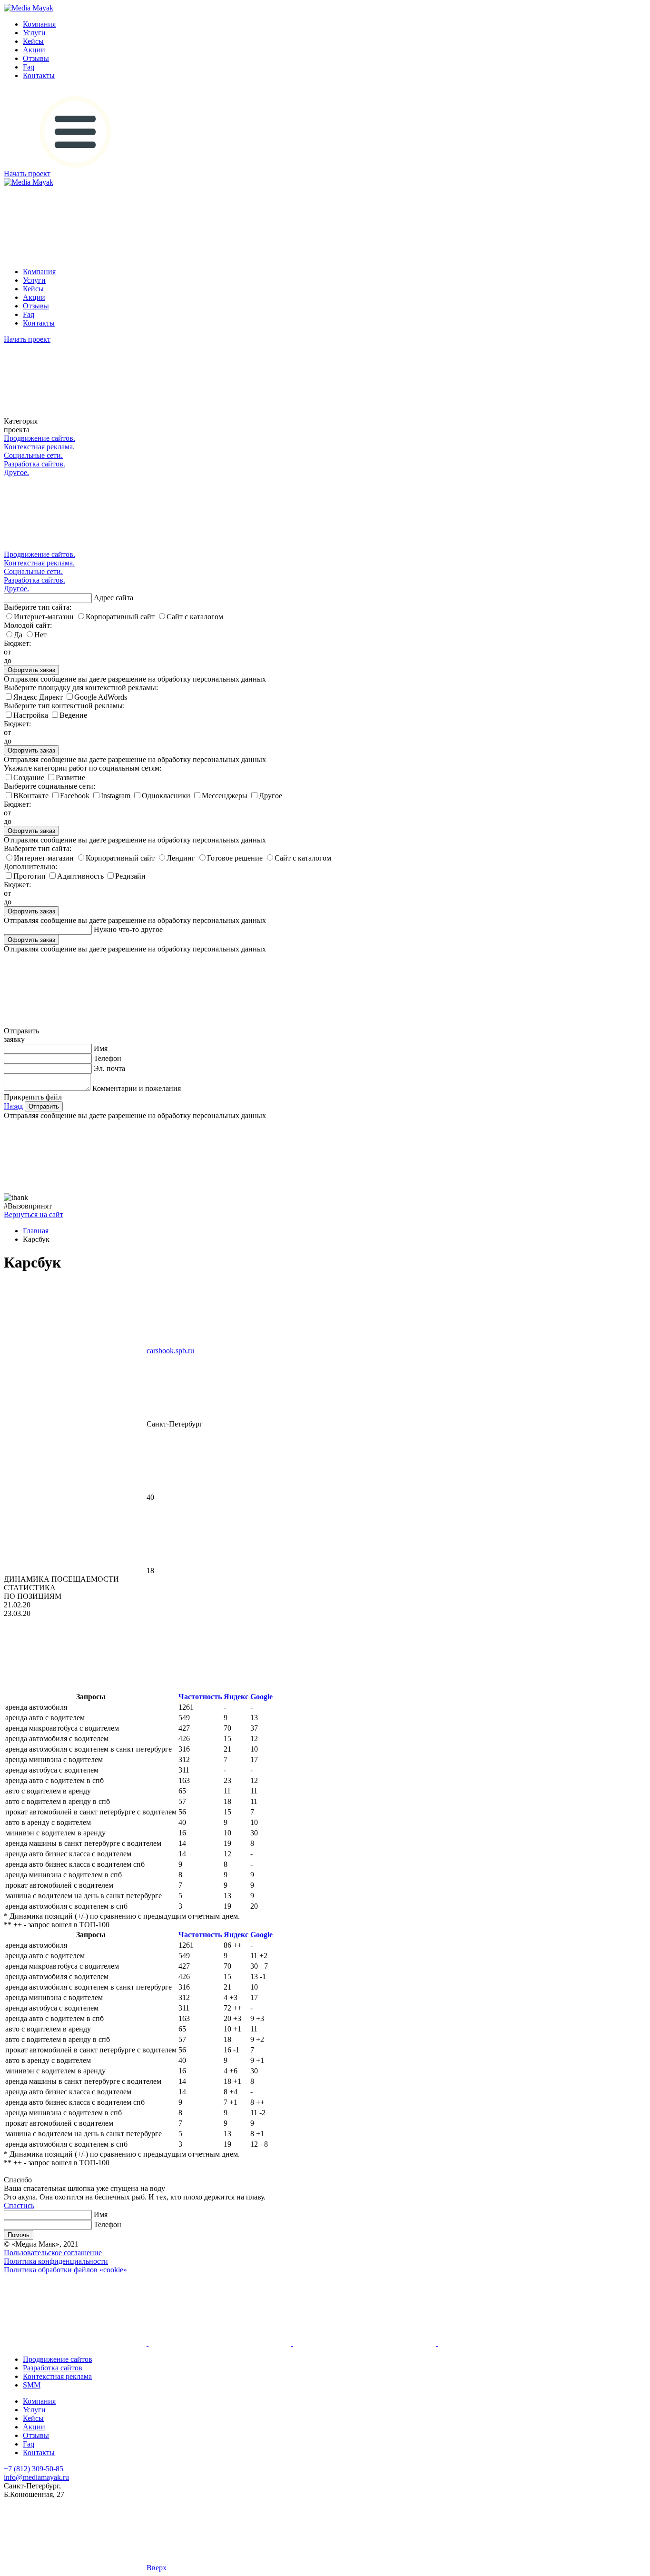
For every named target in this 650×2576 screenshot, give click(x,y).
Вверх (157, 2568)
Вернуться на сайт (34, 1214)
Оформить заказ (31, 670)
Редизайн (130, 876)
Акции (34, 50)
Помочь (19, 2235)
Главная (36, 1231)
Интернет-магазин (45, 617)
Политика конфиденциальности (56, 2261)
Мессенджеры (226, 796)
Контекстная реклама (57, 2376)
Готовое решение (236, 858)
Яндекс (236, 1697)
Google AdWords (101, 697)
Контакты (39, 75)
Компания (39, 24)
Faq (29, 67)
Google (261, 1697)
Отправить (44, 1106)
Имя (101, 1048)
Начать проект (27, 173)
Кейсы (33, 41)
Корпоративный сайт (121, 617)
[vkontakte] (75, 2343)
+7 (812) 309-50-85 (34, 2469)
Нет (40, 635)
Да (19, 635)
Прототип (30, 876)
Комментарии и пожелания (137, 1088)
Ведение (73, 715)
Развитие (70, 778)
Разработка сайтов (53, 2368)
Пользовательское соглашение (53, 2253)
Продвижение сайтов (58, 2359)
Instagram (117, 796)
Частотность (200, 1697)
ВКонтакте (32, 796)
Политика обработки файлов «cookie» (65, 2270)
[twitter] (508, 2343)
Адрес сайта (113, 598)
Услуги (34, 33)
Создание (30, 778)
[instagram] (364, 2343)
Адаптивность (81, 876)
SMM (32, 2385)
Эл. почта (109, 1068)
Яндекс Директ (39, 697)
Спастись (19, 2205)
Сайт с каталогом (195, 617)
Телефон (108, 1058)
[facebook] (219, 2343)
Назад (13, 1106)
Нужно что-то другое (128, 929)
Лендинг (182, 858)
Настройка (32, 715)
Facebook (76, 796)
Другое (271, 796)
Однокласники (167, 796)
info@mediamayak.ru (36, 2477)
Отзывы (36, 58)
